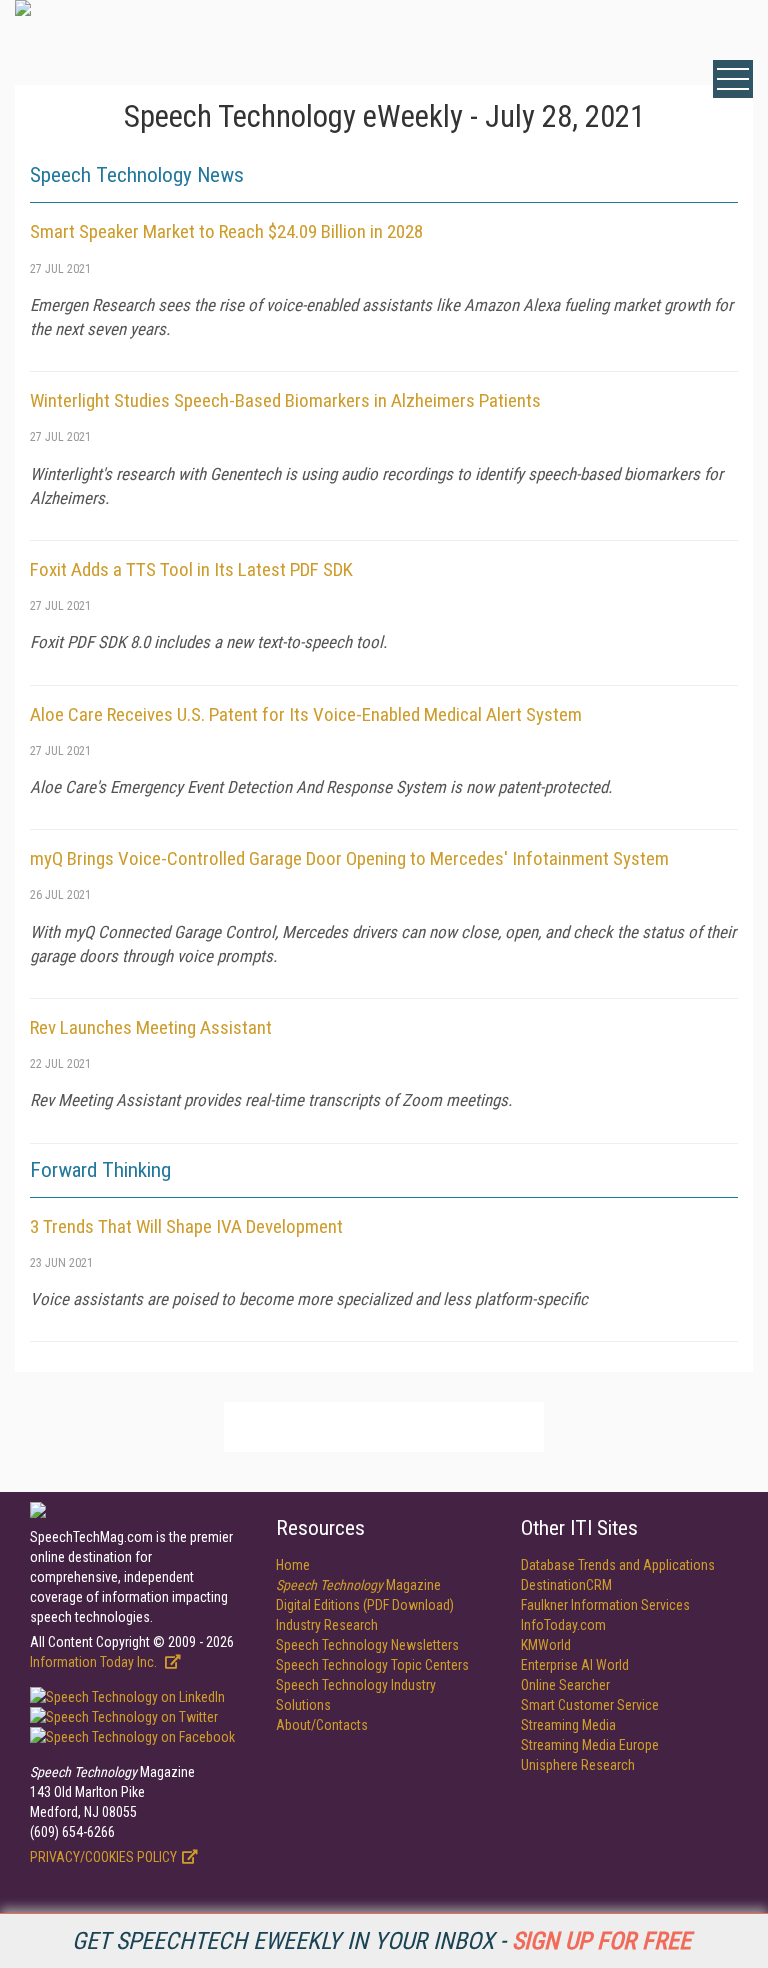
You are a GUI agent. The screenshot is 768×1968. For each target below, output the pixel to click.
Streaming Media (568, 1725)
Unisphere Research (578, 1765)
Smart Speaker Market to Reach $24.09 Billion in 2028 (226, 231)
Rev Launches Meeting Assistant (151, 1027)
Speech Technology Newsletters (367, 1645)
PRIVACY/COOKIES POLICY (103, 1857)
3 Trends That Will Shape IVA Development (186, 1226)
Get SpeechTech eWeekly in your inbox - (381, 1941)
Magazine (358, 1585)
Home (293, 1565)
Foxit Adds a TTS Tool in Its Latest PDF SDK (191, 569)
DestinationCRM (566, 1585)
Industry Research (327, 1625)
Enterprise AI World (575, 1665)
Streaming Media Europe (590, 1745)
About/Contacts (322, 1725)
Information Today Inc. (95, 1662)
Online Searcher (565, 1685)
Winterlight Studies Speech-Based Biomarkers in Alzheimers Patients (285, 400)
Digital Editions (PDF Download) (365, 1605)
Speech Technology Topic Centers (372, 1665)
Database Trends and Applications (618, 1565)
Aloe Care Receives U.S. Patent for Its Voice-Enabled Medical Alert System (306, 714)
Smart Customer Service (590, 1705)
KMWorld (546, 1645)
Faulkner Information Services (605, 1605)
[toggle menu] (733, 79)
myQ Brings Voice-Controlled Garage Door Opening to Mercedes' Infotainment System (349, 858)
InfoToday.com (563, 1625)
